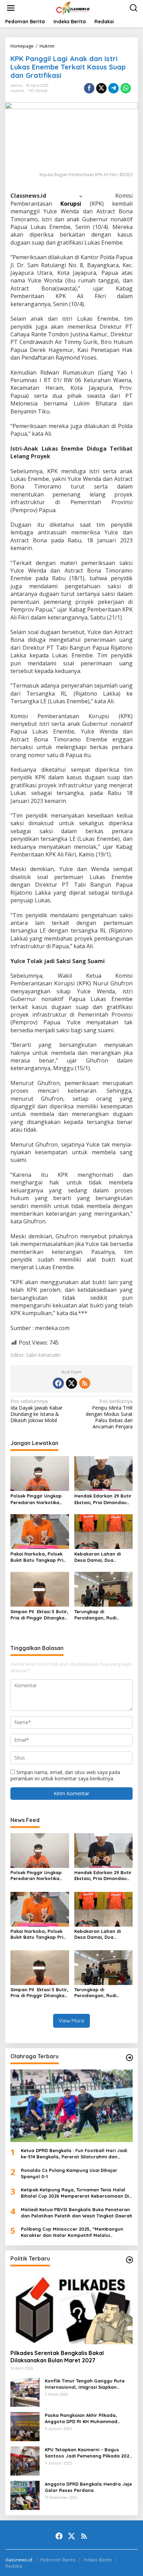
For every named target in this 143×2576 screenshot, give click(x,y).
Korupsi (71, 204)
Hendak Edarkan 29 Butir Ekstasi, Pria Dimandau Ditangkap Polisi (103, 1499)
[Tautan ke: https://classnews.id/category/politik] (129, 2260)
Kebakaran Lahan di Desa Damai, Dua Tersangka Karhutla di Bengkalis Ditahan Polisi (102, 1557)
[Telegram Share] (113, 88)
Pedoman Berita (58, 2560)
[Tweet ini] (101, 88)
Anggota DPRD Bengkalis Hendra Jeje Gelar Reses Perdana (88, 2487)
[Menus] (11, 8)
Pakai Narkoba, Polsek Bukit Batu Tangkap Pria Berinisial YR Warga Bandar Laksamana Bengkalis (38, 1557)
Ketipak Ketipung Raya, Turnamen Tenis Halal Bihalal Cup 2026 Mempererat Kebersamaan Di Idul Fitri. (75, 2193)
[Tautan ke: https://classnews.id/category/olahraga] (129, 2058)
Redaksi (14, 2566)
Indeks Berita (98, 2560)
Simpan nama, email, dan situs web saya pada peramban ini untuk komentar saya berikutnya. (65, 1775)
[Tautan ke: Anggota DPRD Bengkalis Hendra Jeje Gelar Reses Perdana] (25, 2495)
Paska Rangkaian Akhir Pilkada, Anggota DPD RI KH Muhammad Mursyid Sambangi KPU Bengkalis (83, 2418)
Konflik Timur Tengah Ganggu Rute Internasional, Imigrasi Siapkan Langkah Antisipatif (85, 2384)
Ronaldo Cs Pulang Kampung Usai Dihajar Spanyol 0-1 (69, 2173)
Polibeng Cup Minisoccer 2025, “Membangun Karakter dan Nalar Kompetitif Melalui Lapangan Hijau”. (72, 2232)
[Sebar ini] (89, 88)
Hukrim (17, 91)
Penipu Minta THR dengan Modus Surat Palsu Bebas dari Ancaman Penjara (109, 1414)
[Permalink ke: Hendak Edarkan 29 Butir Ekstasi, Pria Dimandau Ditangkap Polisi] (104, 1473)
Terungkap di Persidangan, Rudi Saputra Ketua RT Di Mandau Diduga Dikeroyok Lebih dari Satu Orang (98, 1615)
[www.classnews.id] (73, 7)
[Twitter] (71, 1383)
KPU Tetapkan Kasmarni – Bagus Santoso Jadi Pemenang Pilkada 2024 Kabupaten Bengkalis (88, 2453)
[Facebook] (58, 1383)
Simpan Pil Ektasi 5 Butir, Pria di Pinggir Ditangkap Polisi (39, 1615)
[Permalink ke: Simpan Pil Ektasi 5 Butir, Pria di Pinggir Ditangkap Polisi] (40, 1589)
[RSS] (85, 1383)
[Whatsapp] (126, 88)
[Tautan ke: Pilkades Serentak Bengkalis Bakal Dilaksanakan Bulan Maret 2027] (71, 2308)
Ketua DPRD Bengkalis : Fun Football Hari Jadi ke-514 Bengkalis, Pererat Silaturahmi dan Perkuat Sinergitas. (74, 2154)
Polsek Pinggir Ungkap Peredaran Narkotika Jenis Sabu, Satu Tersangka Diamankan (36, 1499)
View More (71, 2021)
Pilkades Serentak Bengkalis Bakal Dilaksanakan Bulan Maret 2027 (57, 2357)
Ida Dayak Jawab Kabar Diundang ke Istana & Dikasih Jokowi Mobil (36, 1411)
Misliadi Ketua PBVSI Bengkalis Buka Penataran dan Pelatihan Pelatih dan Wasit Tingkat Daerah (77, 2213)
